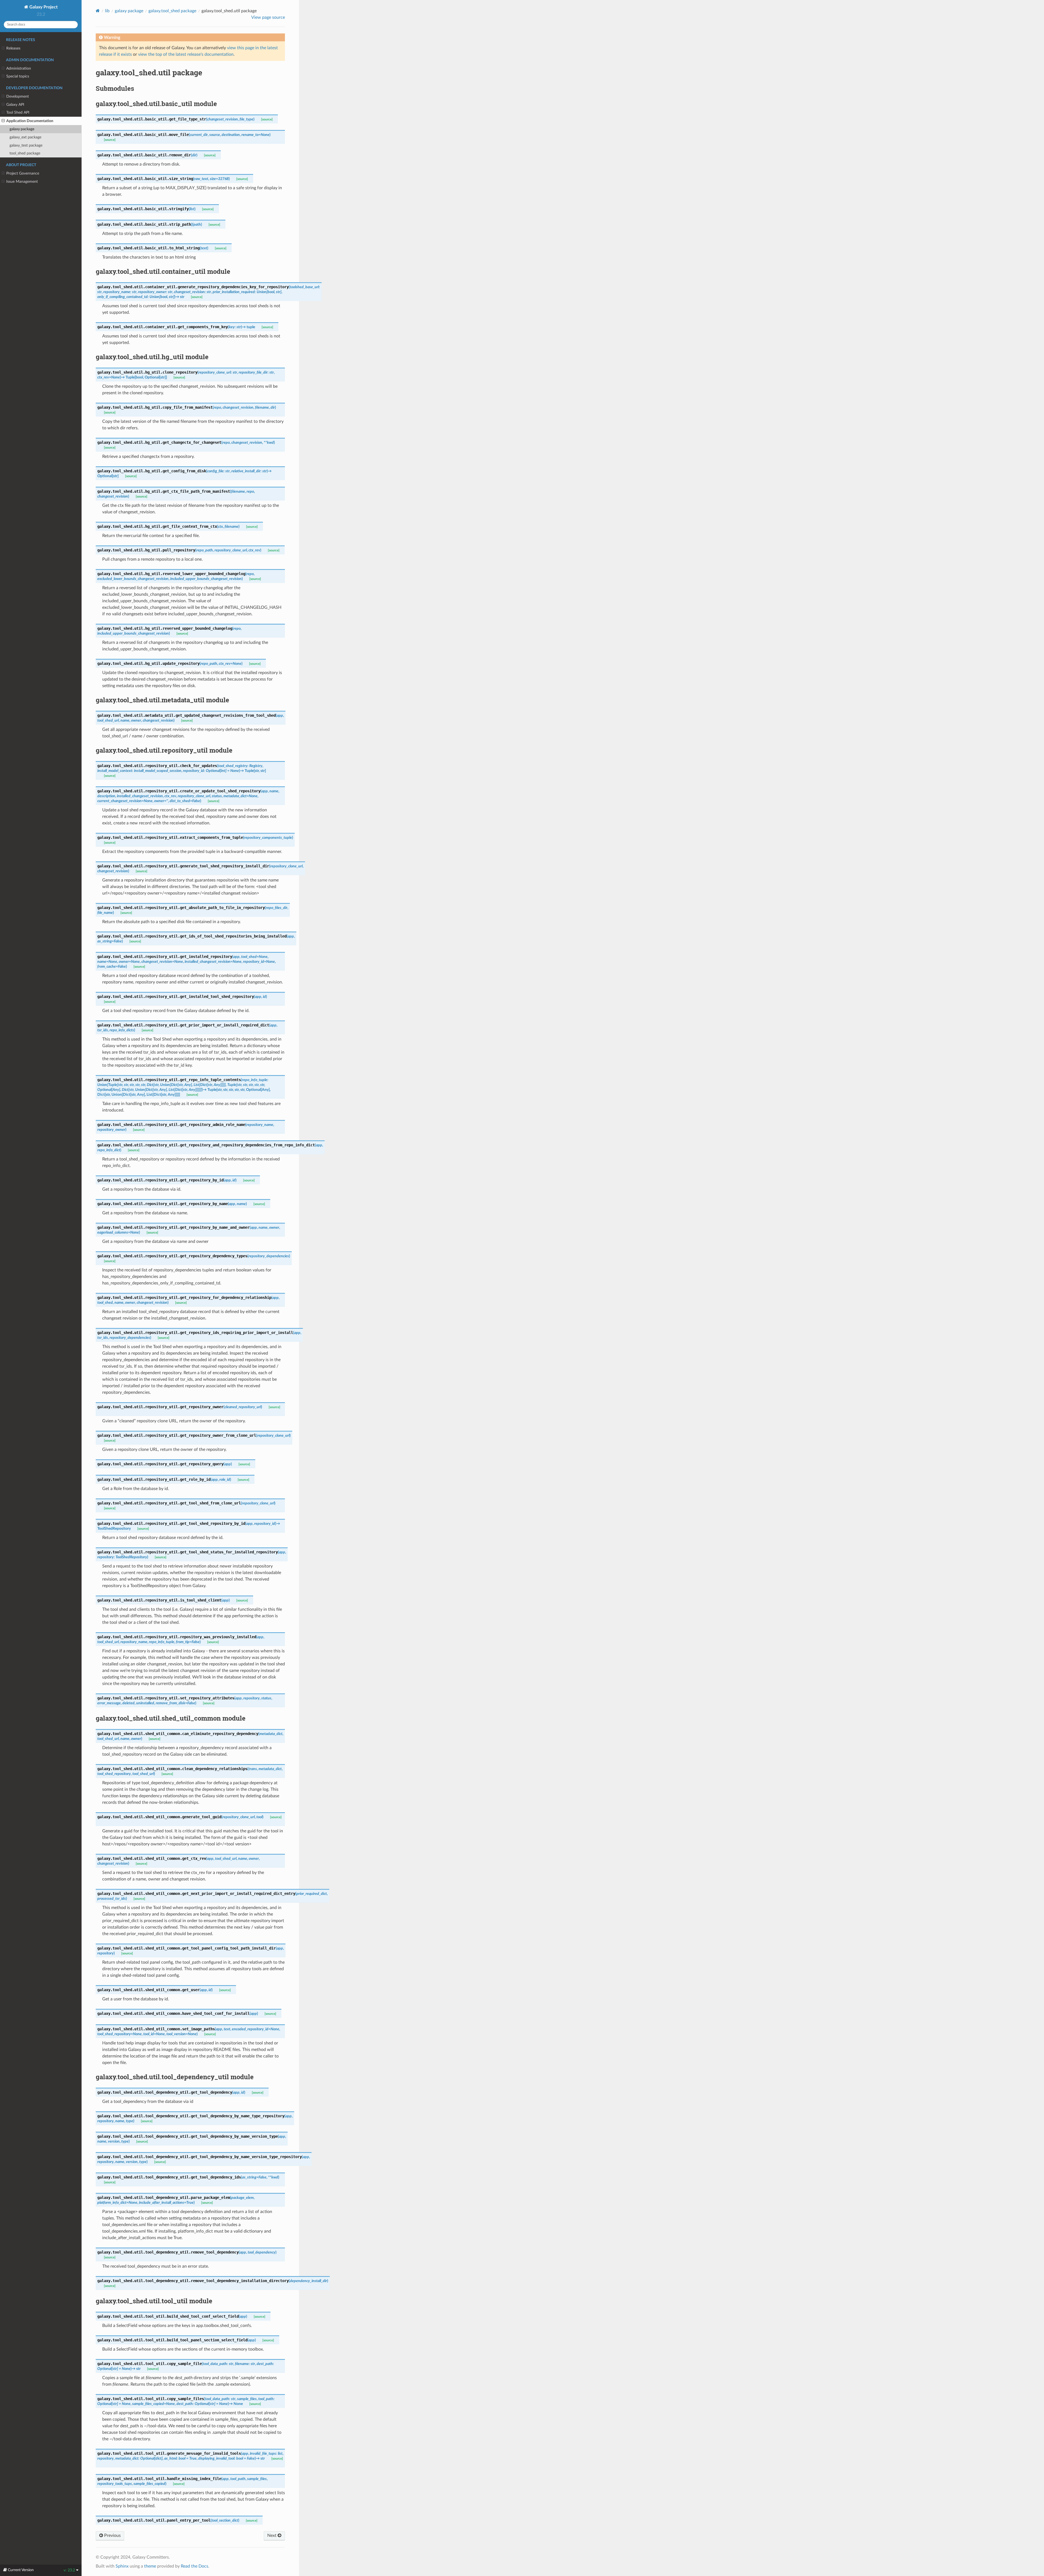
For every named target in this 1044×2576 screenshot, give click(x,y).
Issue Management (22, 181)
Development (18, 96)
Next (272, 2535)
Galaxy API (15, 105)
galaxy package (22, 129)
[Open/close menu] (3, 48)
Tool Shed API (18, 112)
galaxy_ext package (25, 137)
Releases (13, 48)
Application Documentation (30, 121)
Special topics (18, 76)
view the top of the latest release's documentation (186, 54)
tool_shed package (25, 153)
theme (150, 2566)
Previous (112, 2535)
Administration (19, 68)
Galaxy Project (43, 7)
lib (107, 11)
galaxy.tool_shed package (172, 11)
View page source (268, 17)
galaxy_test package (26, 145)
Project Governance (23, 173)
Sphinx (122, 2566)
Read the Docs (195, 2566)
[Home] (98, 11)
